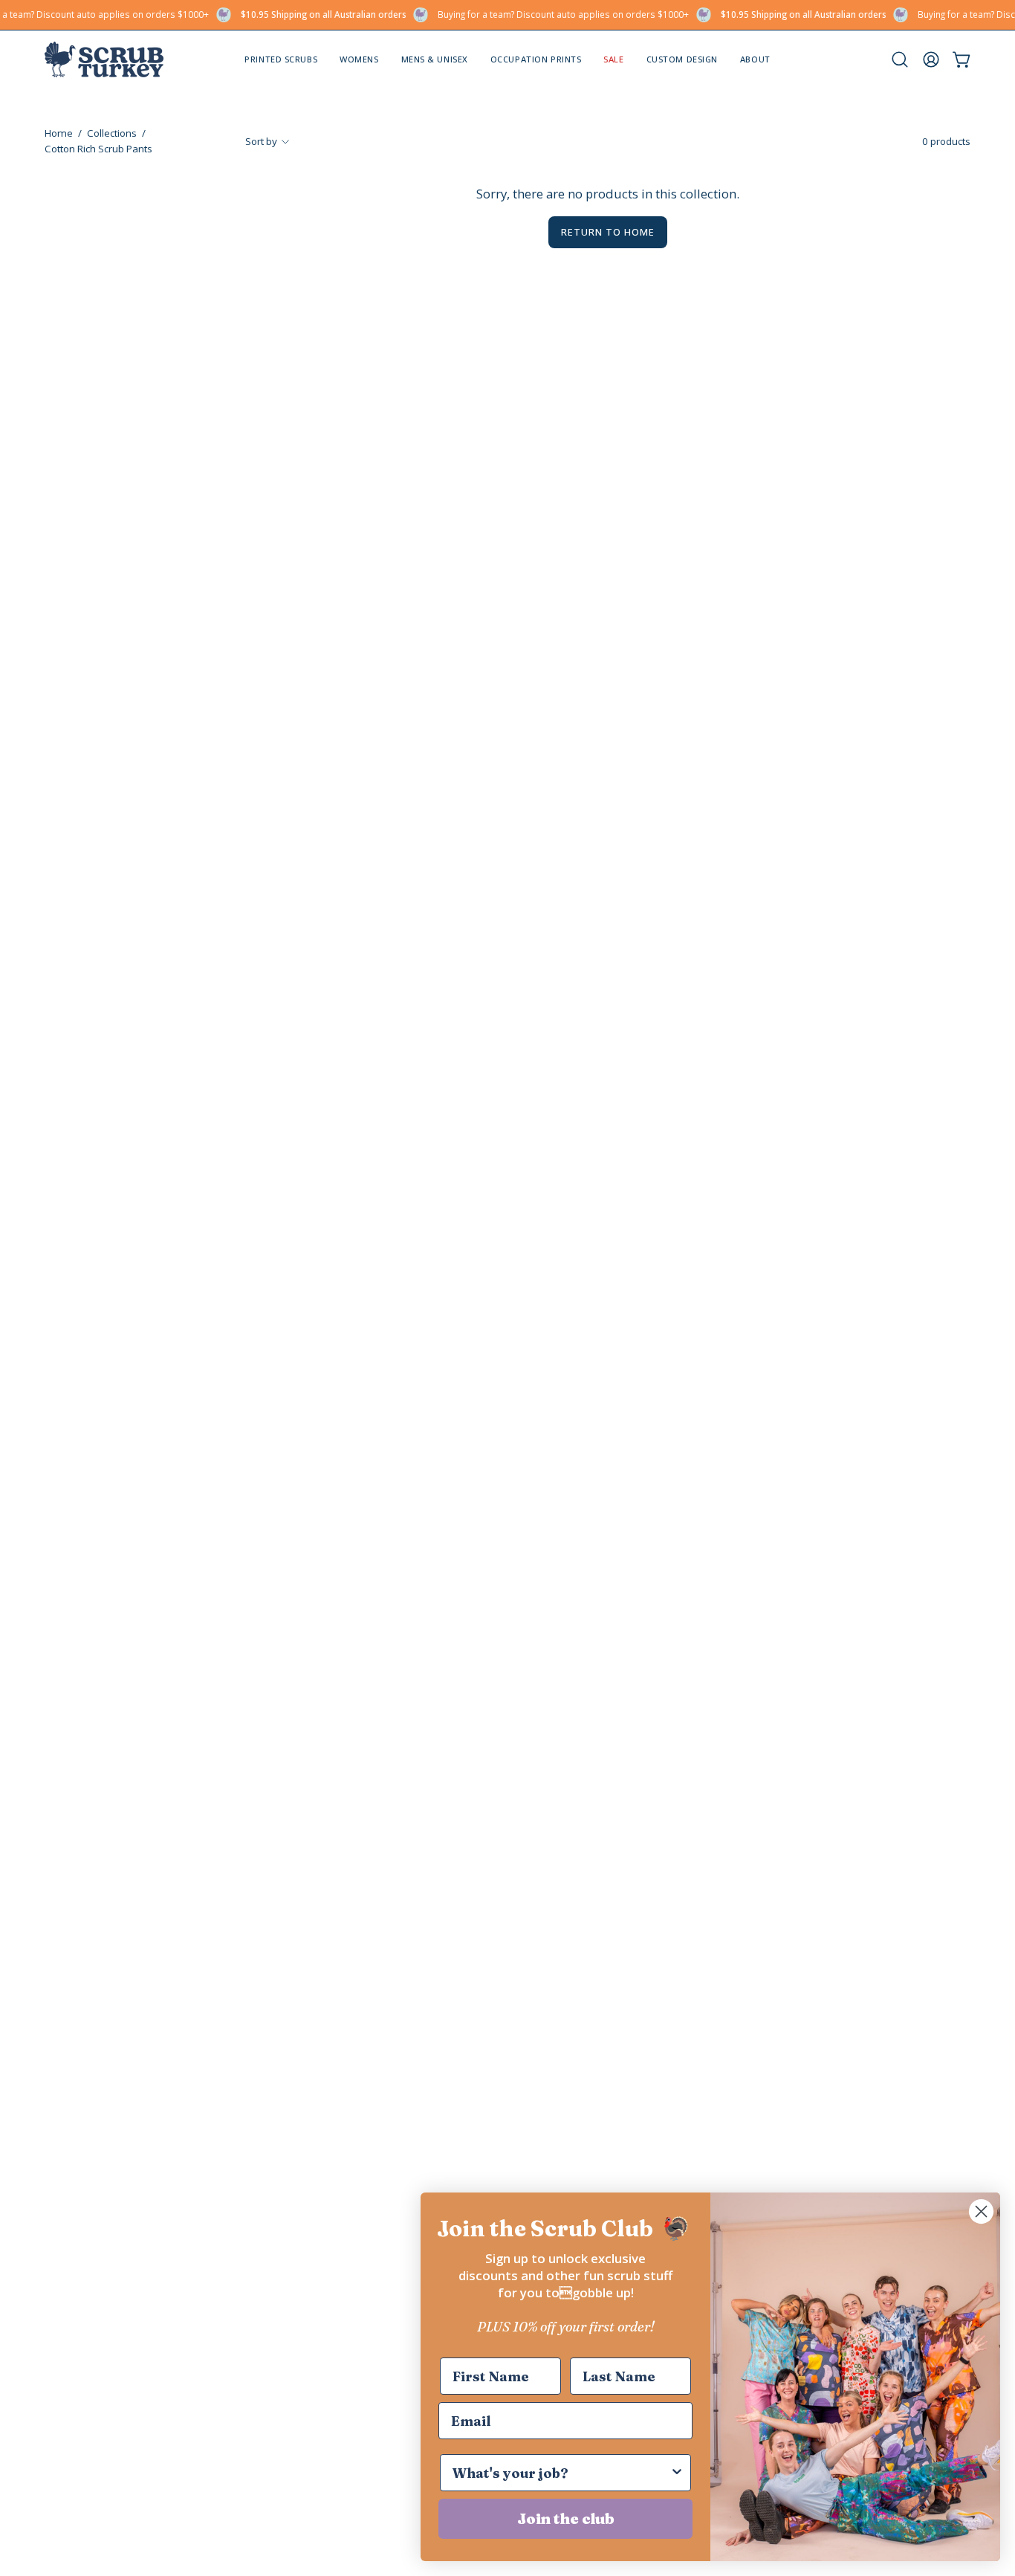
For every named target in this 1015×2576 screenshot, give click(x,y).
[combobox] (561, 2473)
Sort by (261, 141)
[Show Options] (677, 2473)
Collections (112, 133)
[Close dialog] (981, 2211)
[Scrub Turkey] (104, 59)
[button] (755, 59)
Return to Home (607, 232)
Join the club (566, 2518)
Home (59, 133)
